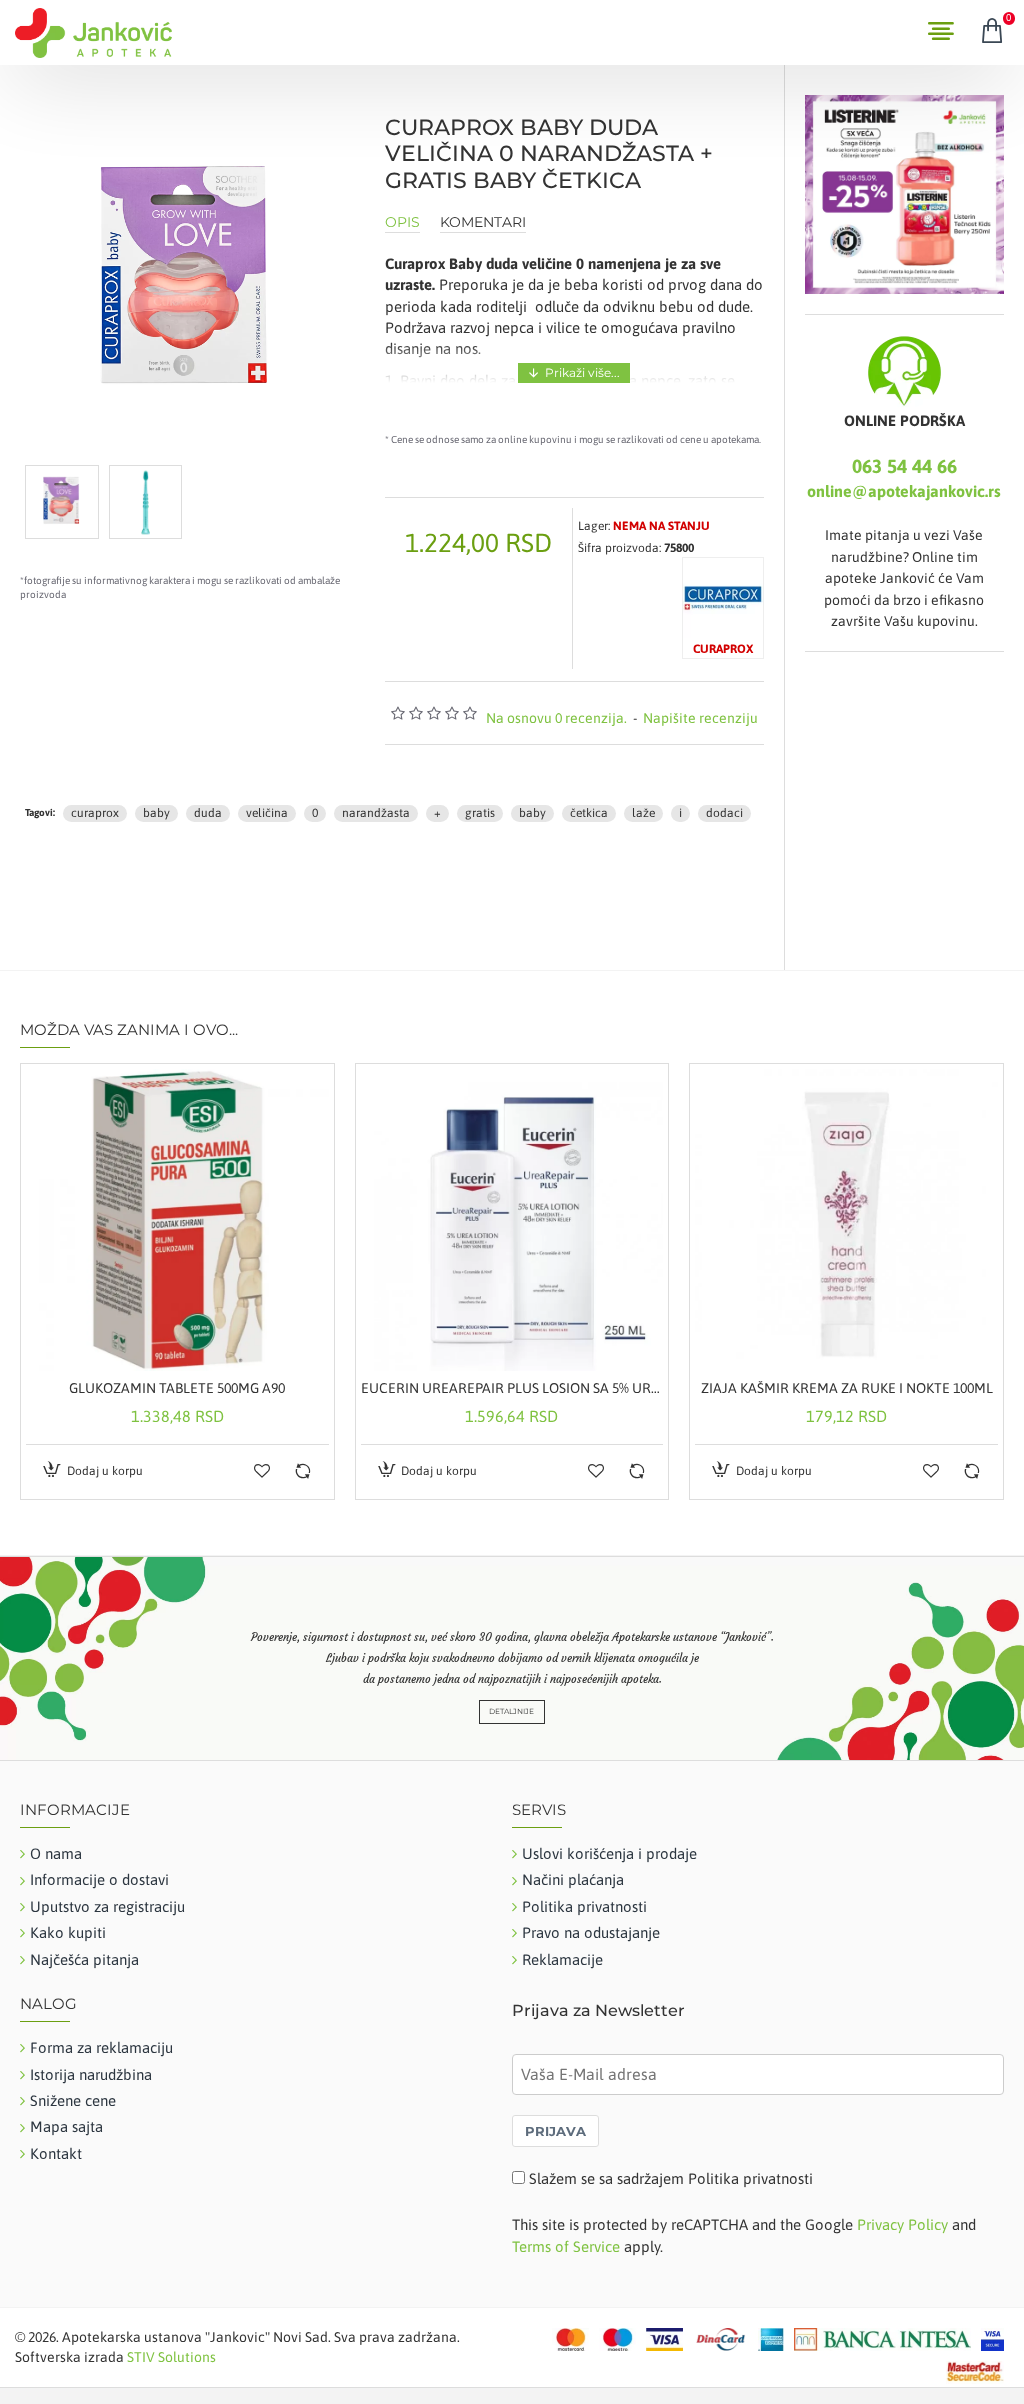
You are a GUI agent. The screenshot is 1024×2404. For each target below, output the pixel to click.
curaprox (95, 813)
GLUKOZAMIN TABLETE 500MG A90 (177, 1388)
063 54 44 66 (904, 466)
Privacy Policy (902, 2224)
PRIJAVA (555, 2131)
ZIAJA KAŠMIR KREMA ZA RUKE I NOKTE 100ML (847, 1388)
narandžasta (376, 813)
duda (208, 813)
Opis (402, 222)
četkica (589, 813)
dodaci (724, 813)
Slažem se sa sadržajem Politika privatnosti (671, 2178)
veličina (267, 813)
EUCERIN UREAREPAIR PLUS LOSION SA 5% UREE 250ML (512, 1388)
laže (643, 813)
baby (156, 813)
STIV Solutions (171, 2357)
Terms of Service (566, 2246)
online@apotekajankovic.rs (904, 491)
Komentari (483, 222)
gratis (480, 813)
